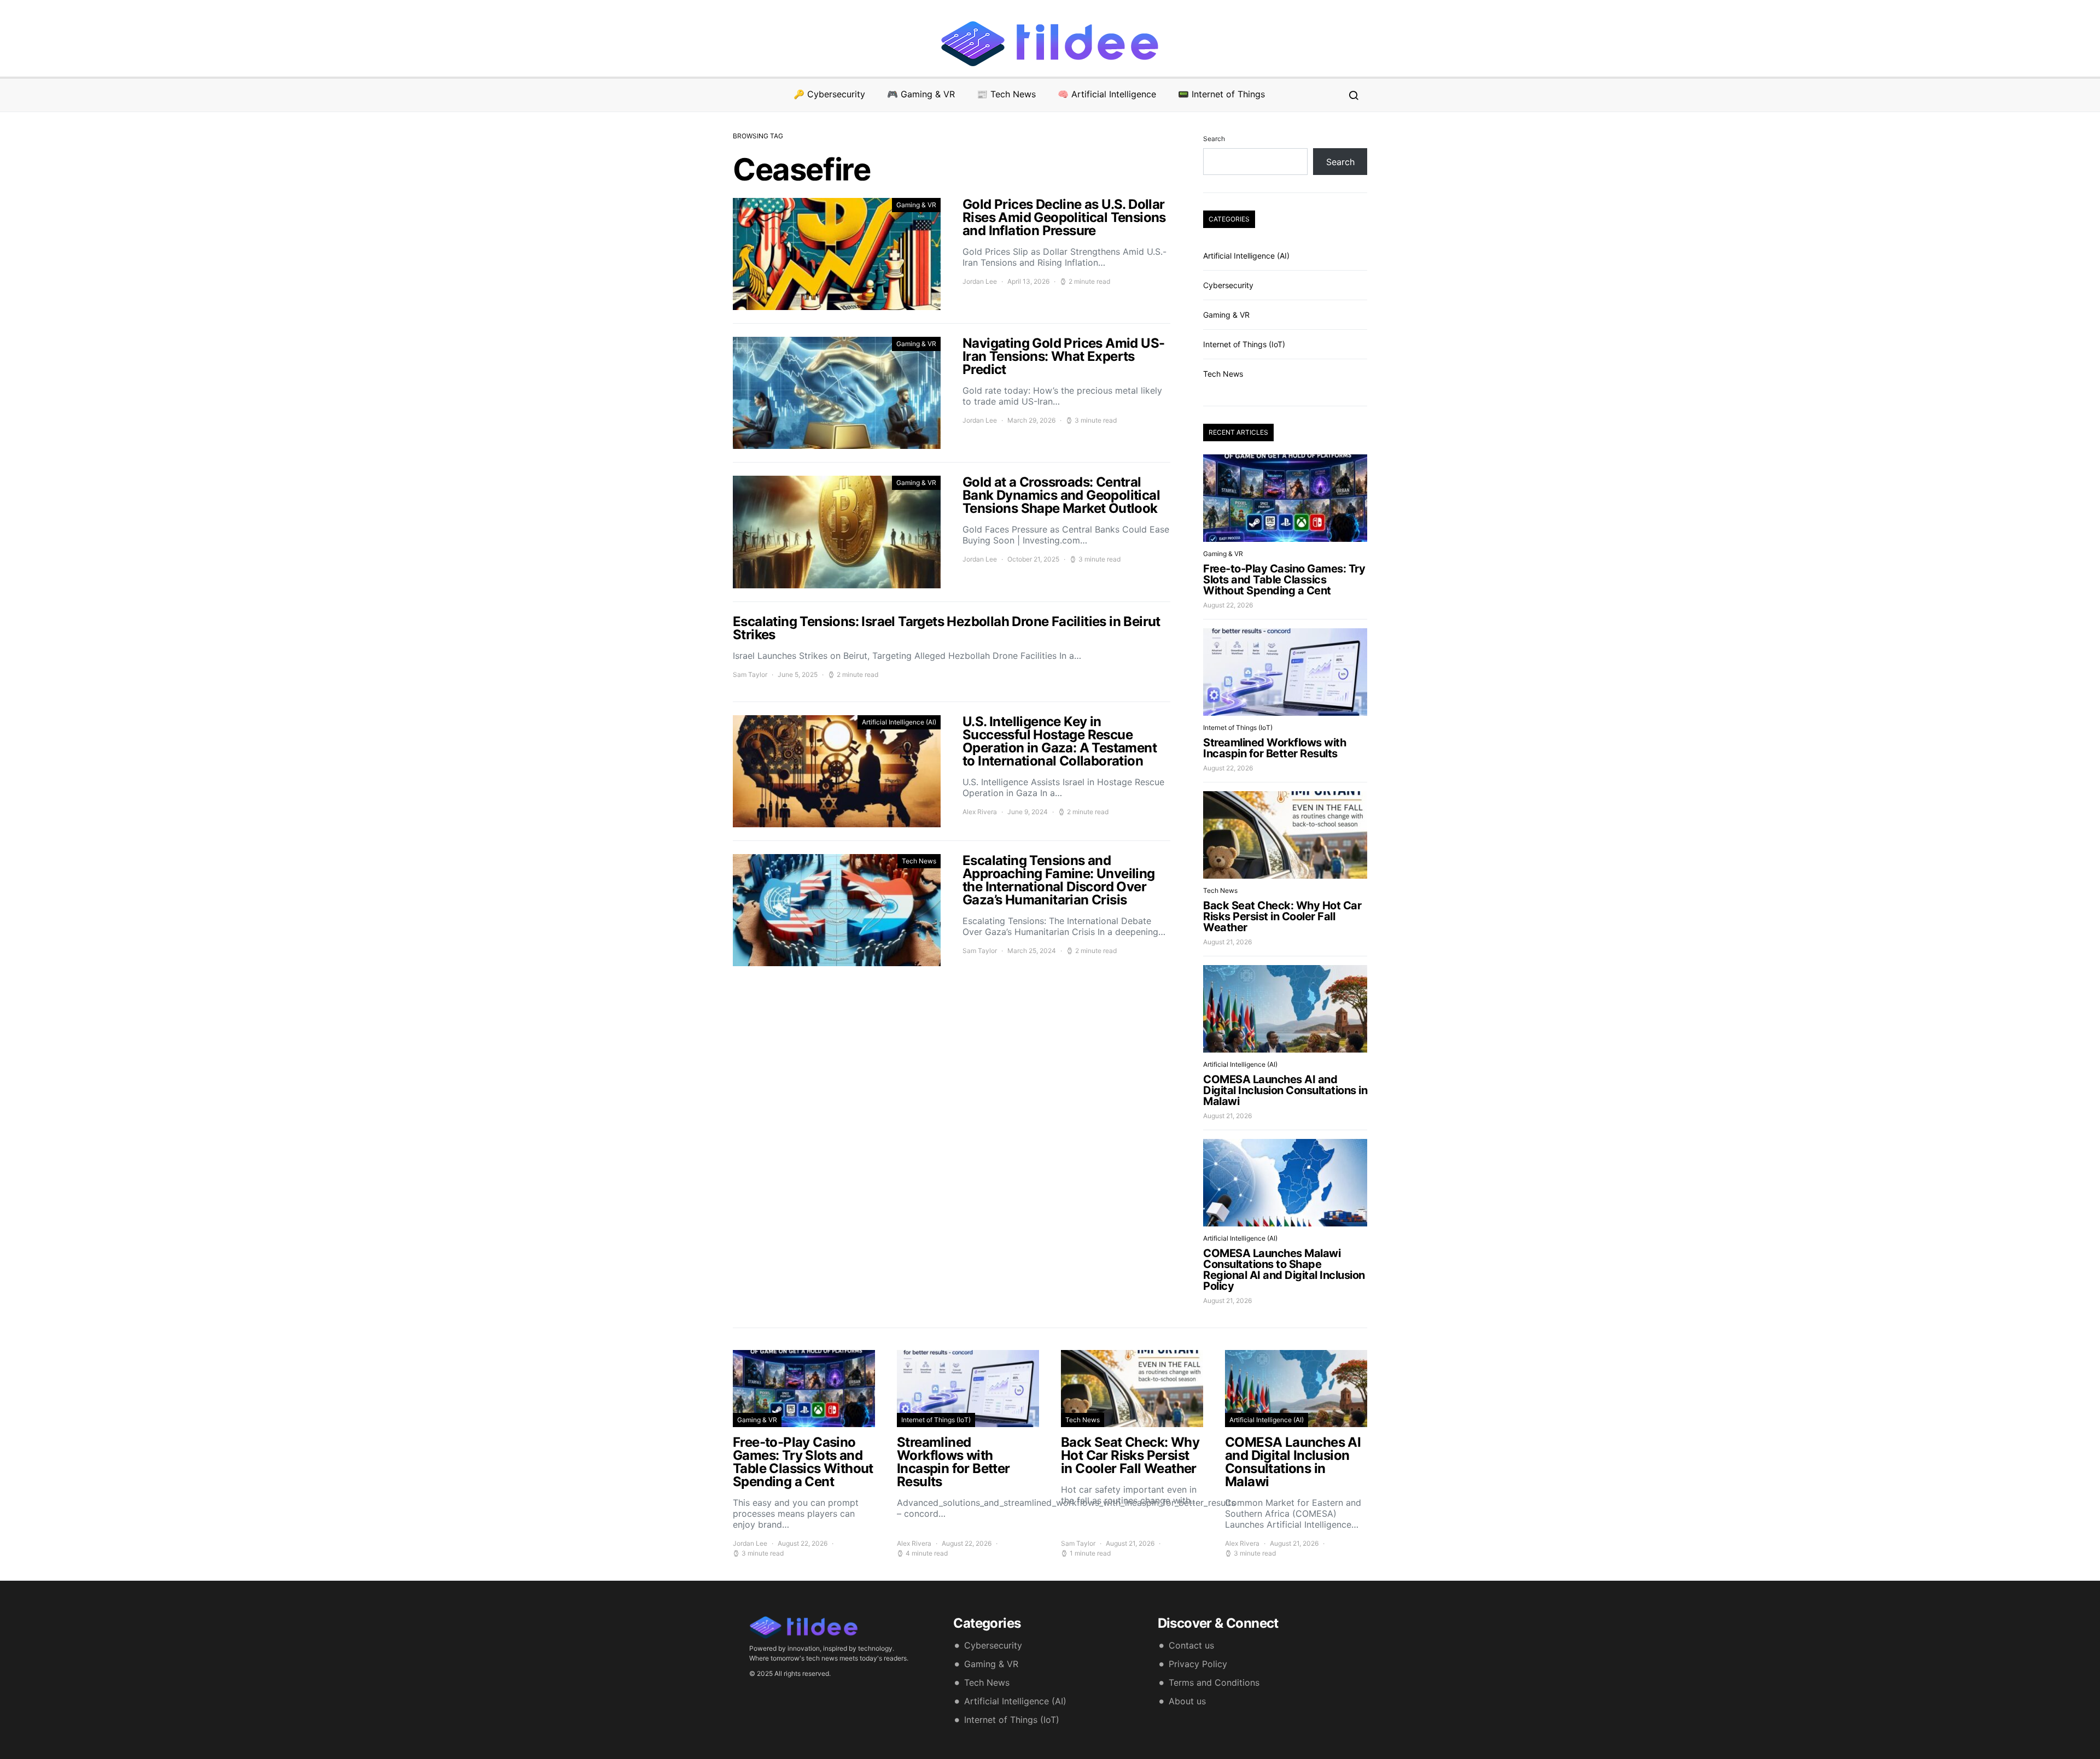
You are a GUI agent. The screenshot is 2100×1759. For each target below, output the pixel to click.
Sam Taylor (750, 674)
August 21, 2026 (1227, 942)
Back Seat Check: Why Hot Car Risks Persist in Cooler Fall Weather (1282, 916)
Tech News (919, 861)
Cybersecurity (1228, 285)
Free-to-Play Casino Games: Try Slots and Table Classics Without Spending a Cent (1284, 580)
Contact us (1191, 1645)
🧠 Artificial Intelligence (1107, 94)
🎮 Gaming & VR (921, 94)
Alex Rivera (980, 812)
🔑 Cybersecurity (829, 94)
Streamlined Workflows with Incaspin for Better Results (1274, 748)
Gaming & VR (916, 205)
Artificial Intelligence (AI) (899, 722)
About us (1187, 1701)
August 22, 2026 (1228, 605)
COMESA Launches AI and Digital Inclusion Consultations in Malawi (1285, 1090)
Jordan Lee (980, 281)
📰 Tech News (1006, 94)
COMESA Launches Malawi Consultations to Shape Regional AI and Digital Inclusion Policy (1284, 1270)
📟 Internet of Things (1221, 94)
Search (1214, 139)
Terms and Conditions (1214, 1682)
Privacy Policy (1198, 1664)
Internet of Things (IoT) (1244, 344)
